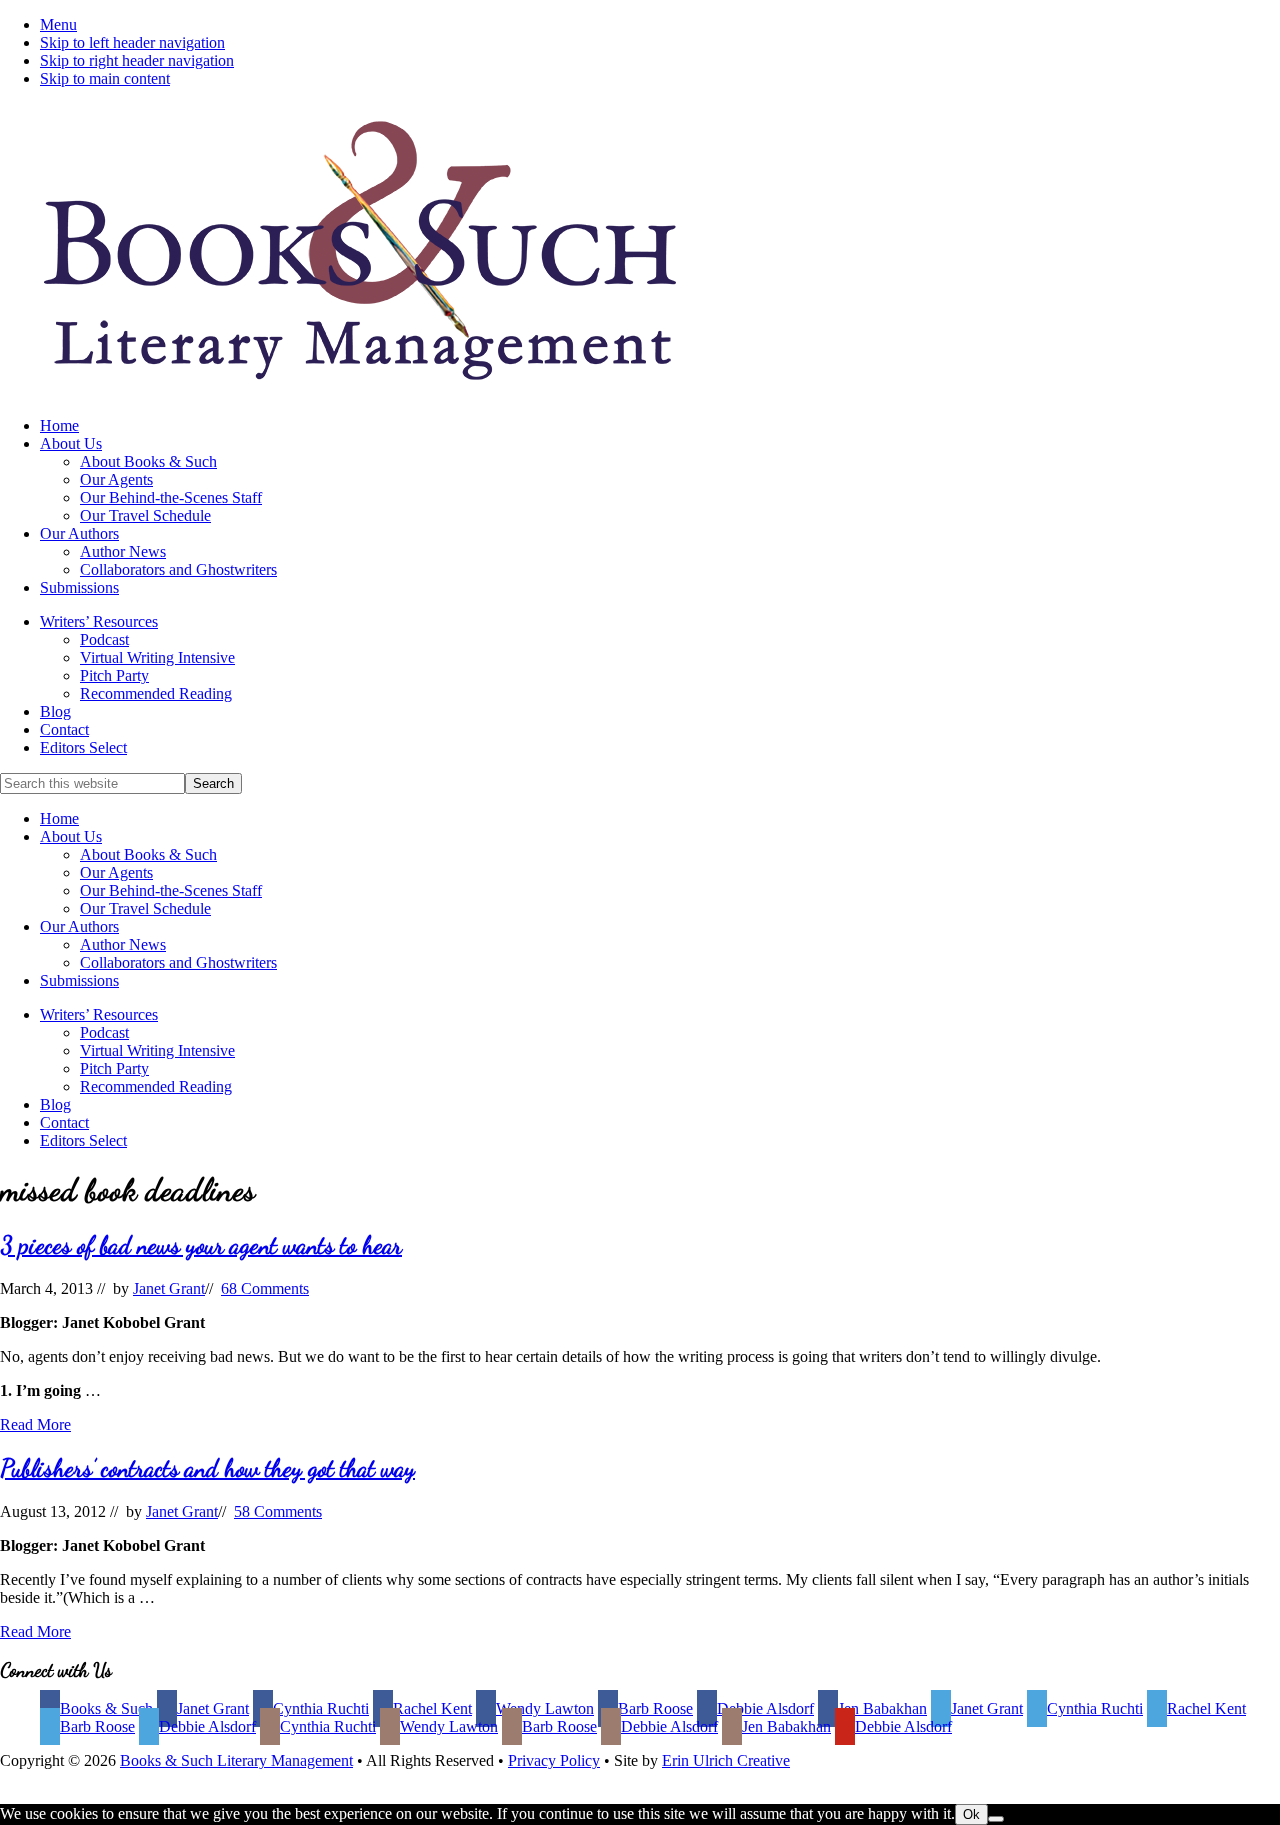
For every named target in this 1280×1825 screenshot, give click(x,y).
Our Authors (79, 926)
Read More (35, 1424)
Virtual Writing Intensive (157, 1050)
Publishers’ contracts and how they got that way (207, 1468)
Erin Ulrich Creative (726, 1760)
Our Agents (116, 872)
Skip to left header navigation (132, 42)
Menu (58, 24)
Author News (123, 944)
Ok (971, 1814)
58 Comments (278, 1511)
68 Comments (265, 1288)
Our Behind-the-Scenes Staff (171, 890)
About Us (71, 836)
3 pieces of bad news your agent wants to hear (201, 1245)
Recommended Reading (156, 1086)
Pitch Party (114, 1068)
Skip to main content (105, 78)
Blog (55, 1104)
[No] (996, 1819)
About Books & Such (148, 854)
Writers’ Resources (99, 1014)
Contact (64, 1122)
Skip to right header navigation (137, 60)
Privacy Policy (554, 1760)
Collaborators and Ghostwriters (178, 962)
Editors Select (83, 1140)
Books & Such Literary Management (236, 1760)
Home (59, 818)
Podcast (104, 1032)
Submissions (79, 980)
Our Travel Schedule (145, 908)
